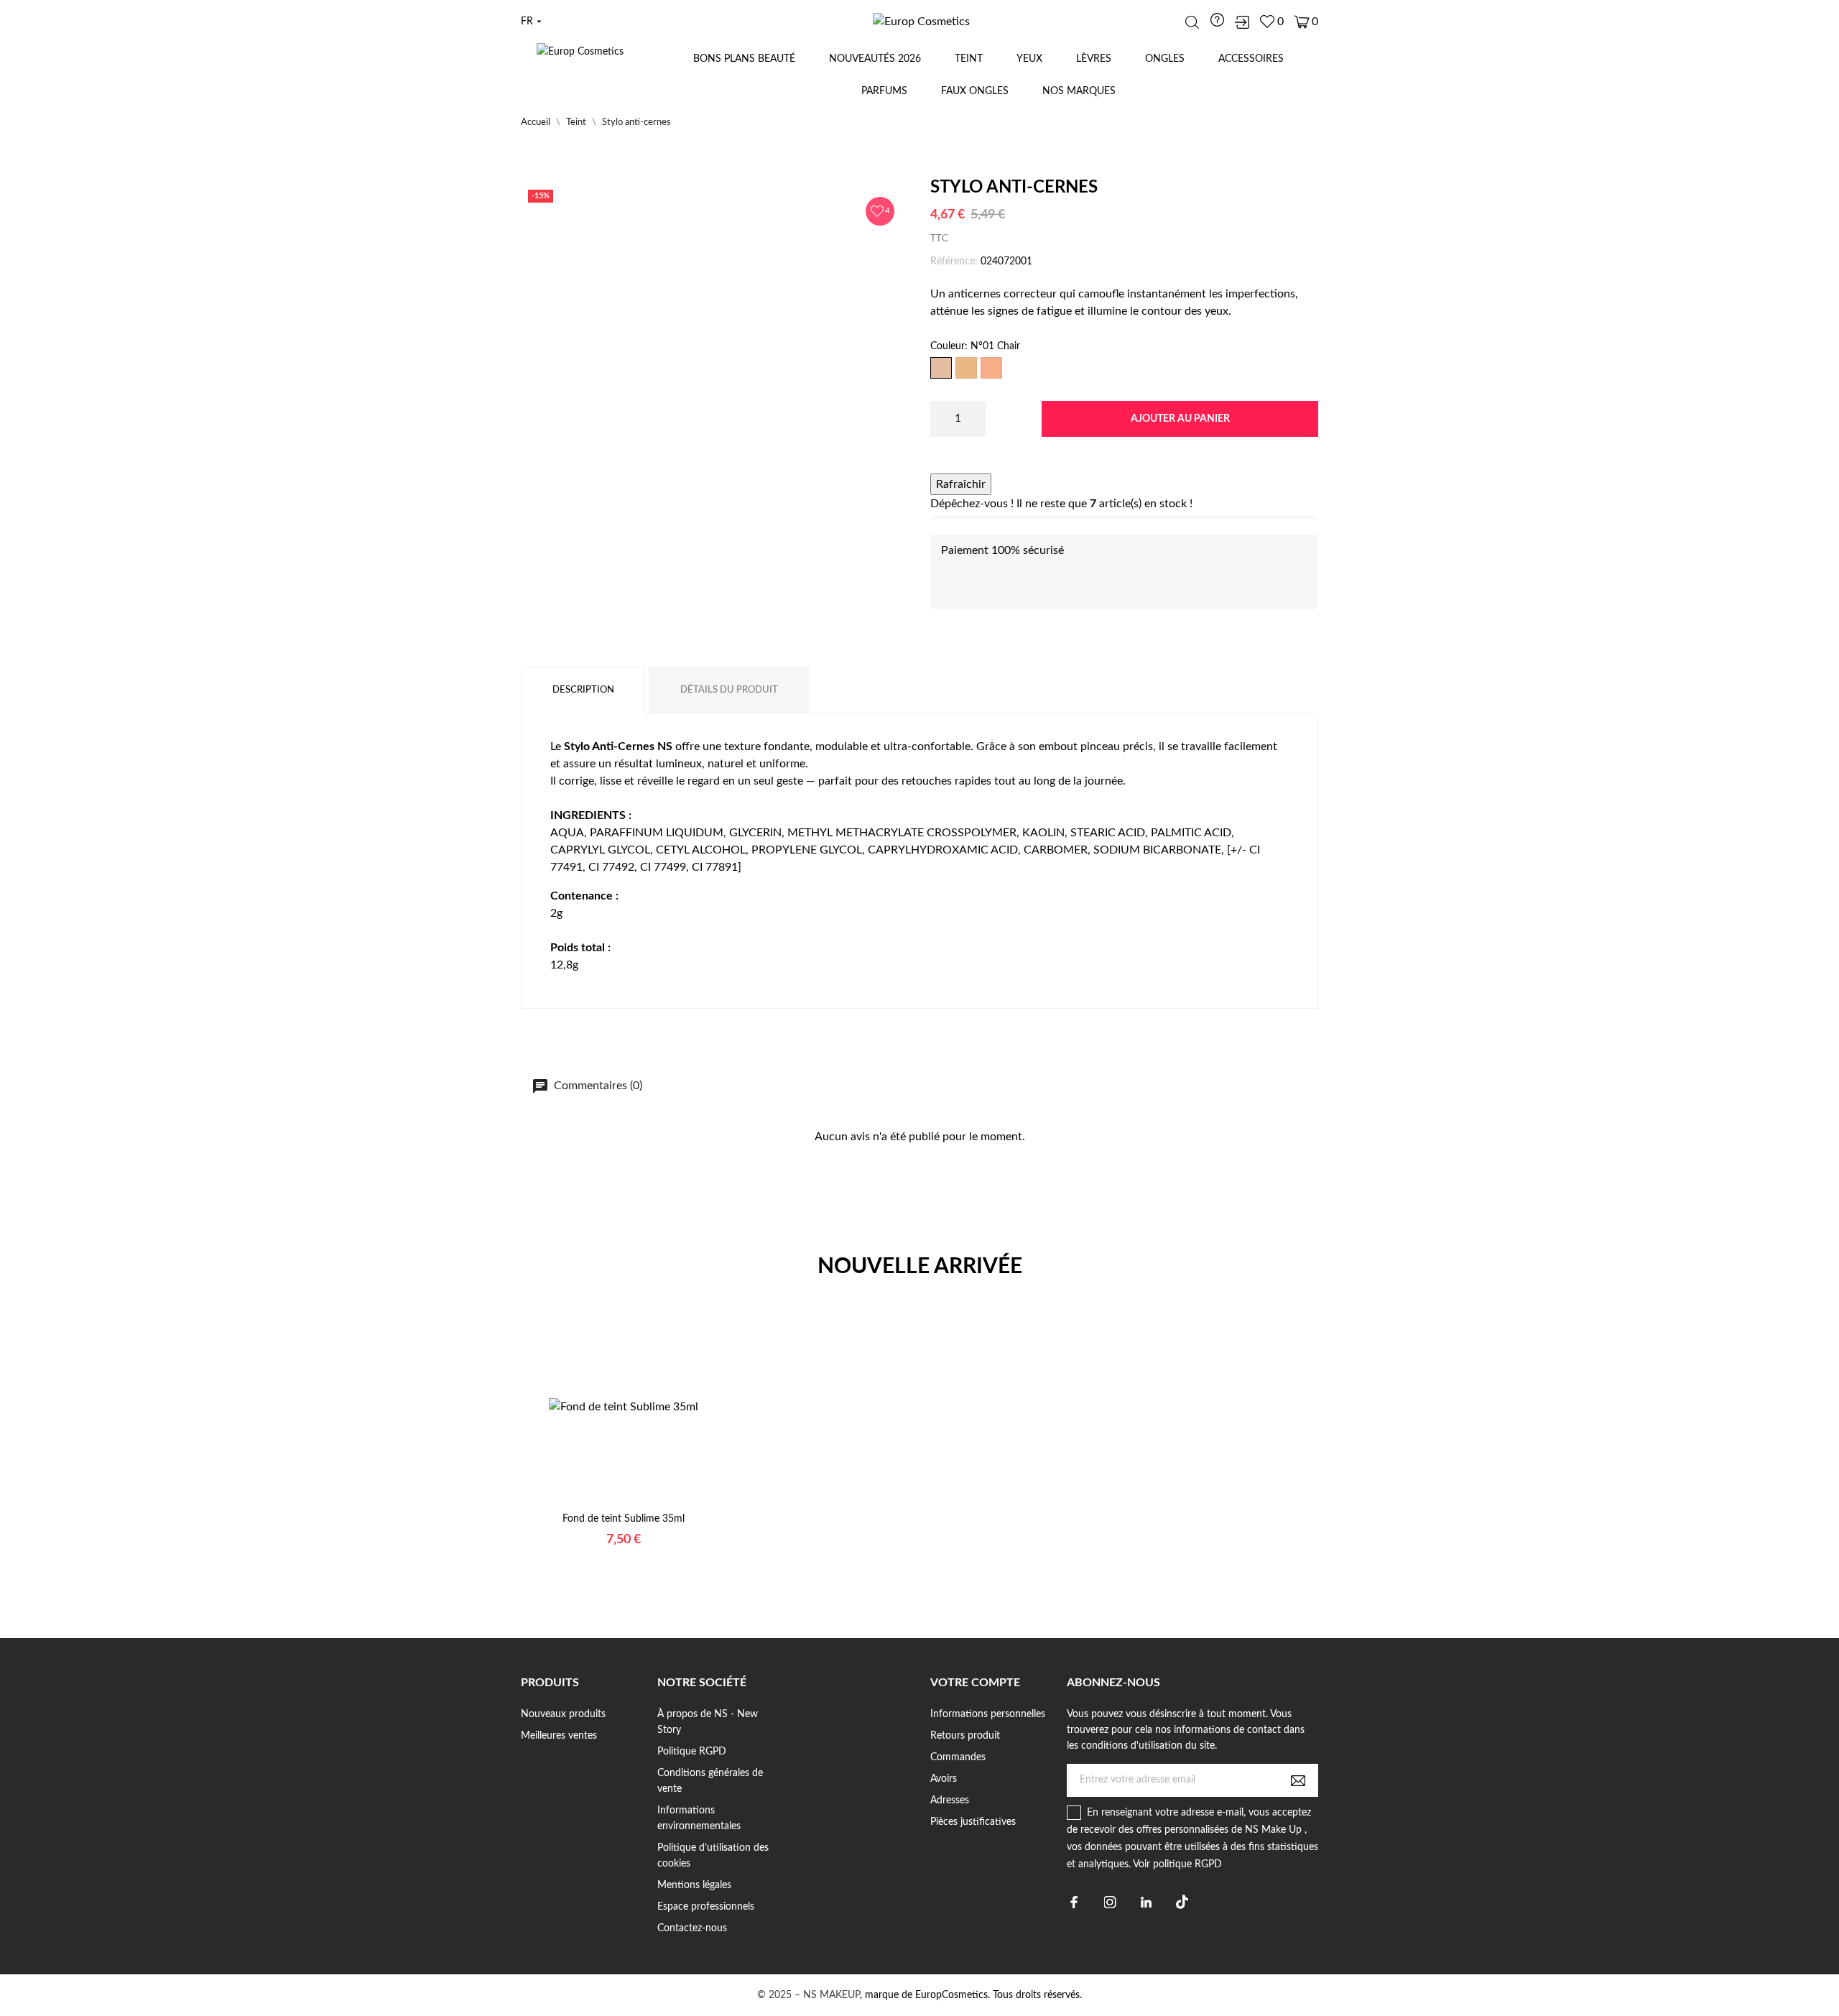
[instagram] (1110, 1902)
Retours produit (965, 1736)
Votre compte (975, 1683)
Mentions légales (694, 1885)
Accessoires (1251, 59)
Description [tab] (583, 690)
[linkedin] (1146, 1902)
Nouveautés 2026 (875, 59)
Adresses (950, 1800)
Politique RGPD (692, 1752)
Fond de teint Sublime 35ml (624, 1519)
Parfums (884, 91)
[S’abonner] (1298, 1780)
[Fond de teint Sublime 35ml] (606, 1506)
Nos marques (1079, 91)
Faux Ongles (975, 91)
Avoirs (944, 1779)
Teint (969, 59)
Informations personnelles (988, 1714)
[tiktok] (1182, 1902)
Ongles (1165, 59)
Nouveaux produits (563, 1714)
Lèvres (1094, 59)
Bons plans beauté (744, 59)
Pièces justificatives (973, 1822)
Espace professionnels (706, 1907)
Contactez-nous (692, 1928)
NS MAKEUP (832, 1995)
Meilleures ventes (559, 1736)
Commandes (958, 1757)
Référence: (954, 262)
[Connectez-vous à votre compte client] (1242, 22)
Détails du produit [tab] (729, 690)
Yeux (1029, 59)
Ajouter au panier (1180, 419)
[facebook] (1074, 1902)
